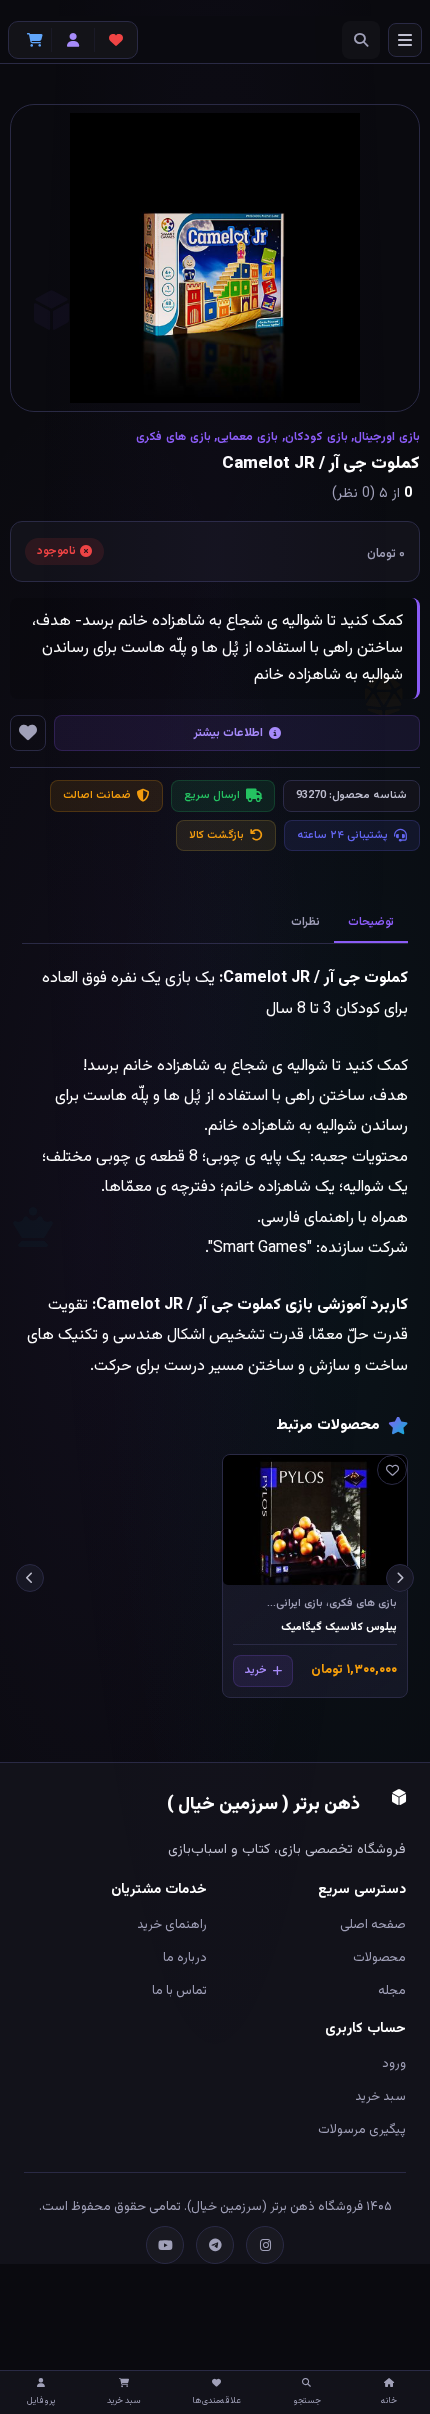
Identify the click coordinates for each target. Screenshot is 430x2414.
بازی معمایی (247, 437)
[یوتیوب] (165, 2245)
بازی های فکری (173, 437)
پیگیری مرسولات (362, 2130)
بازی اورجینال (387, 437)
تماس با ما (179, 1991)
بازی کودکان (316, 437)
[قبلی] (400, 1578)
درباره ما (185, 1958)
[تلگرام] (215, 2245)
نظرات (305, 922)
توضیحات (371, 922)
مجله (392, 1991)
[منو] (405, 40)
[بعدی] (30, 1578)
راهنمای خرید (172, 1925)
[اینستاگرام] (265, 2245)
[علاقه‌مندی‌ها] (116, 40)
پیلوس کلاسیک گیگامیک (339, 1627)
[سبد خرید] (30, 40)
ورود (394, 2064)
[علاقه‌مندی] (392, 1470)
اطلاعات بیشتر (228, 733)
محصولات (379, 1958)
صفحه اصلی (373, 1925)
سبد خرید (380, 2097)
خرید (255, 1670)
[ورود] (73, 40)
